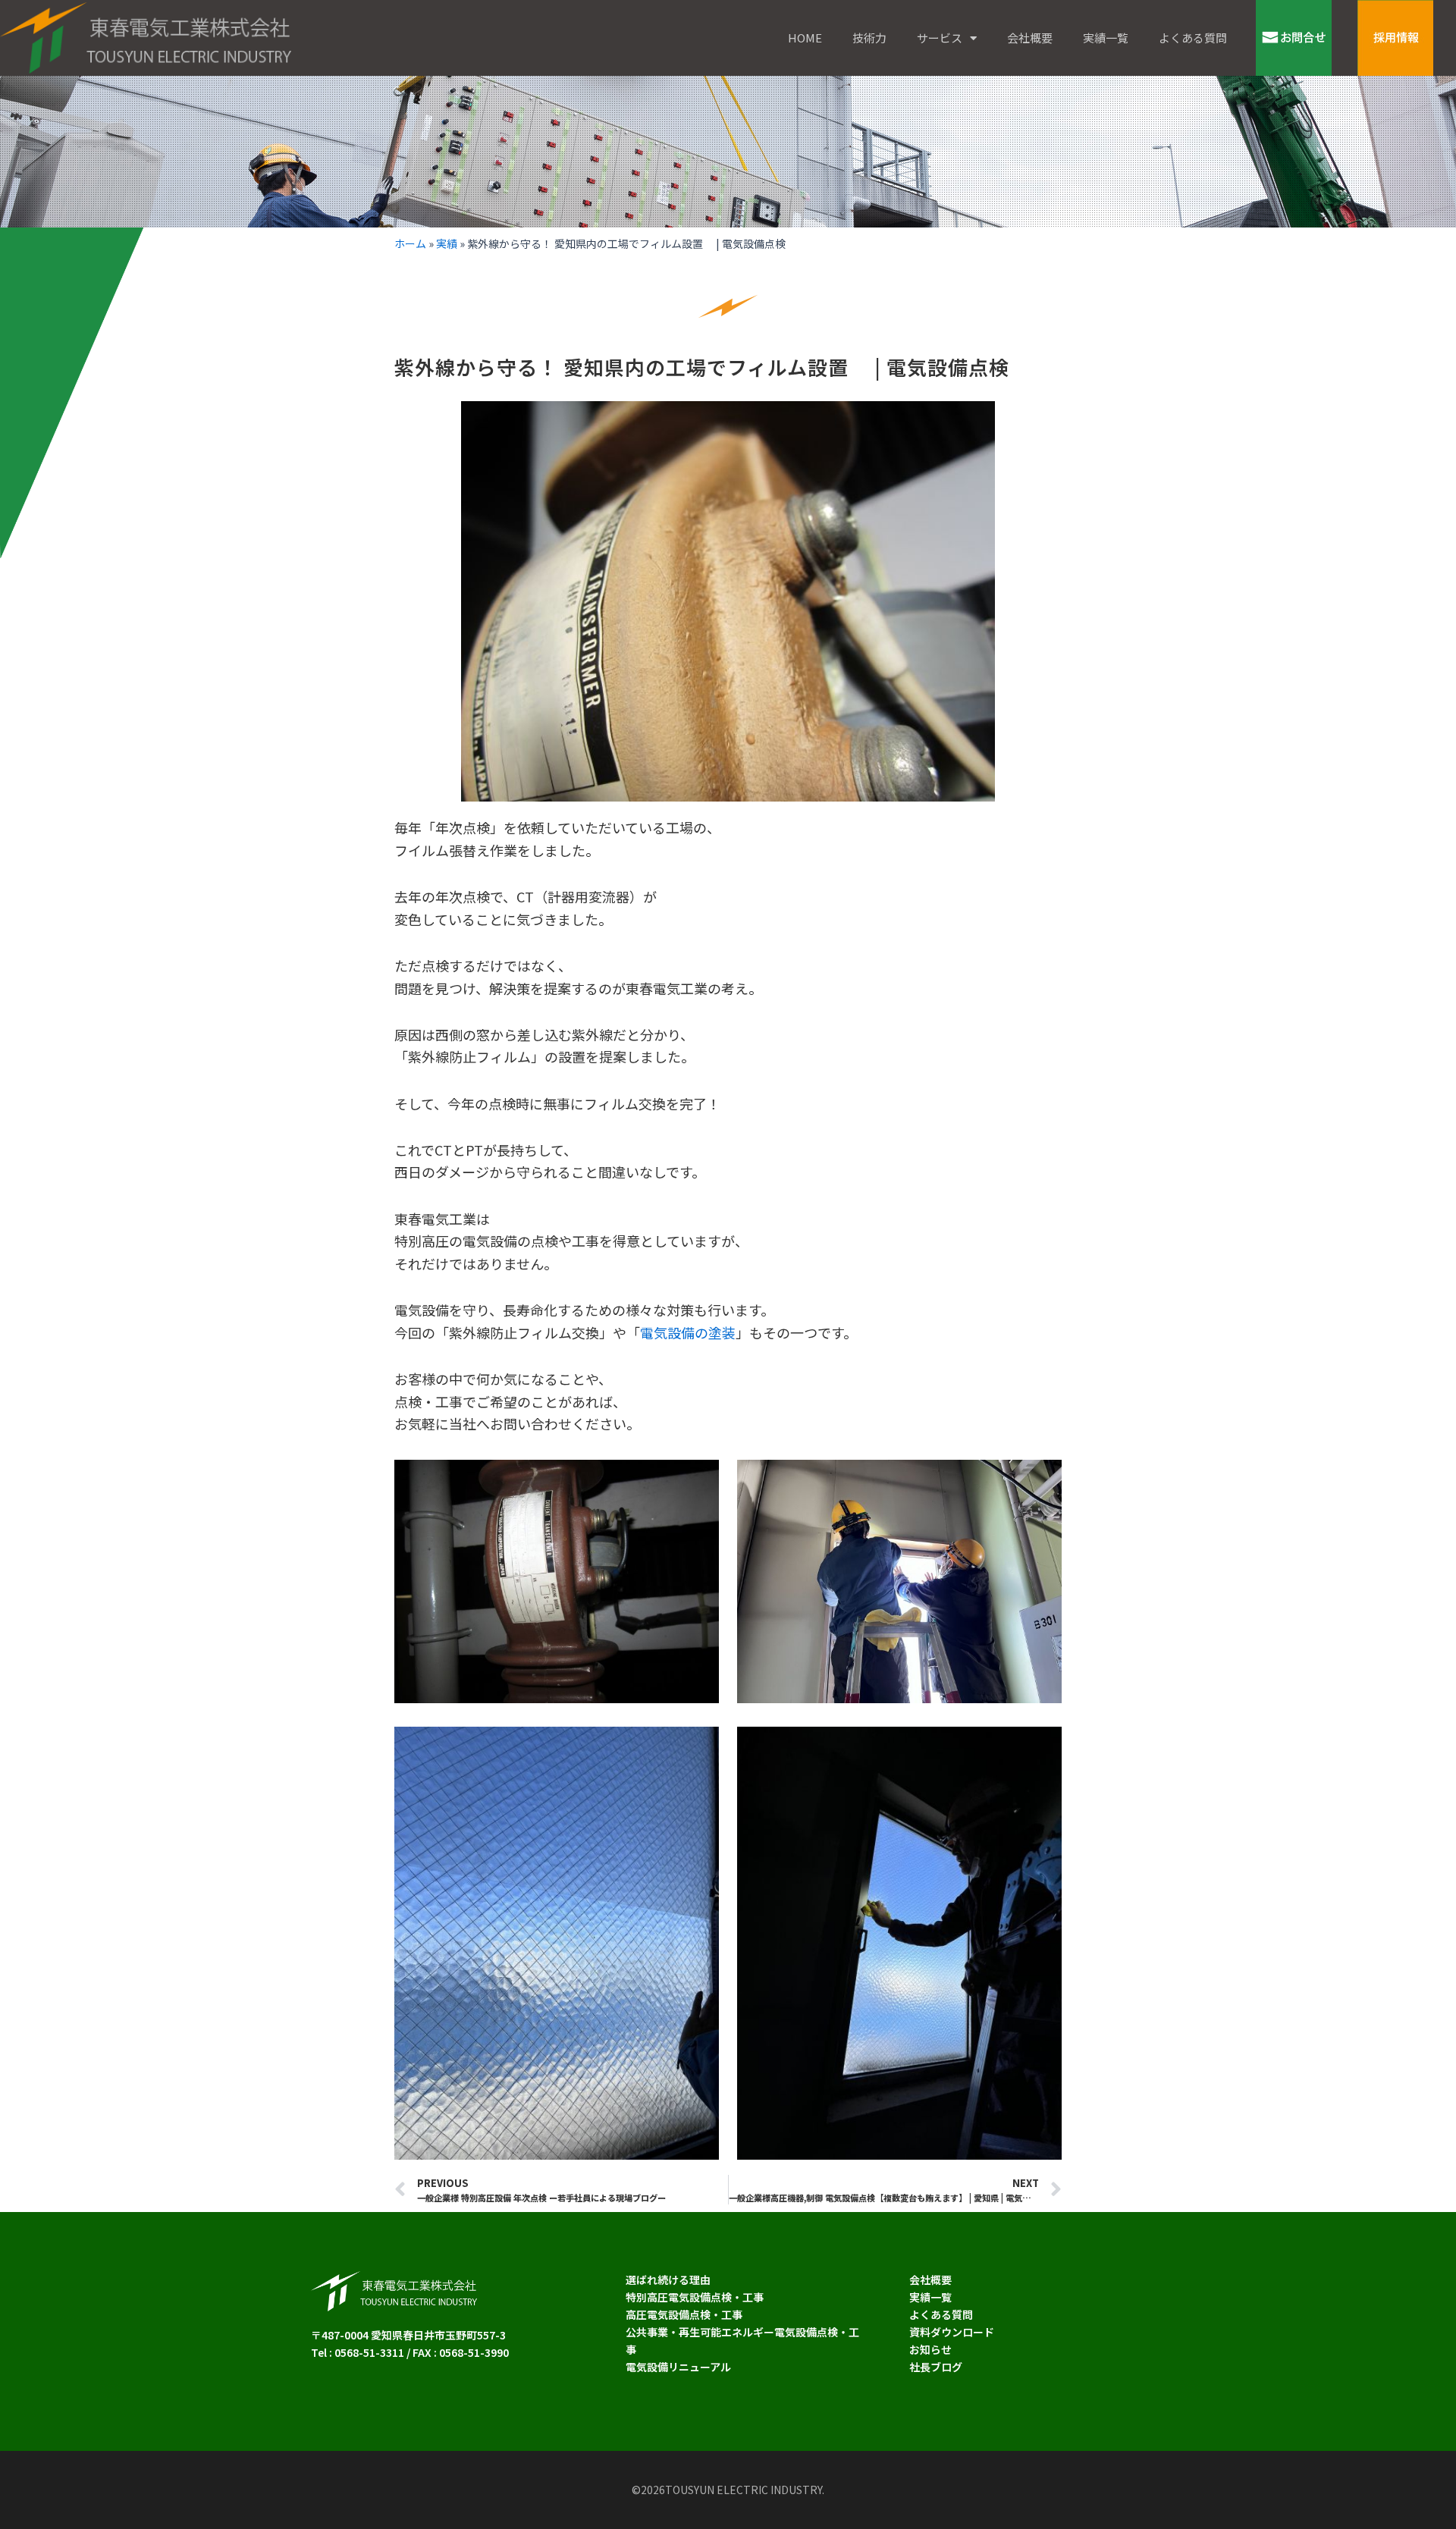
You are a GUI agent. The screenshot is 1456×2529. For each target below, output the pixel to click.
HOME (805, 38)
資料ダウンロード (952, 2332)
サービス (940, 38)
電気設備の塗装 (688, 1332)
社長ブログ (936, 2367)
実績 (447, 243)
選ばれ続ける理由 (668, 2280)
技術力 (869, 38)
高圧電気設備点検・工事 (684, 2314)
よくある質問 (1193, 38)
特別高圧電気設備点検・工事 (695, 2297)
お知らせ (930, 2349)
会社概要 (1030, 38)
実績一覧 (1106, 38)
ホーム (410, 243)
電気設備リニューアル (678, 2367)
